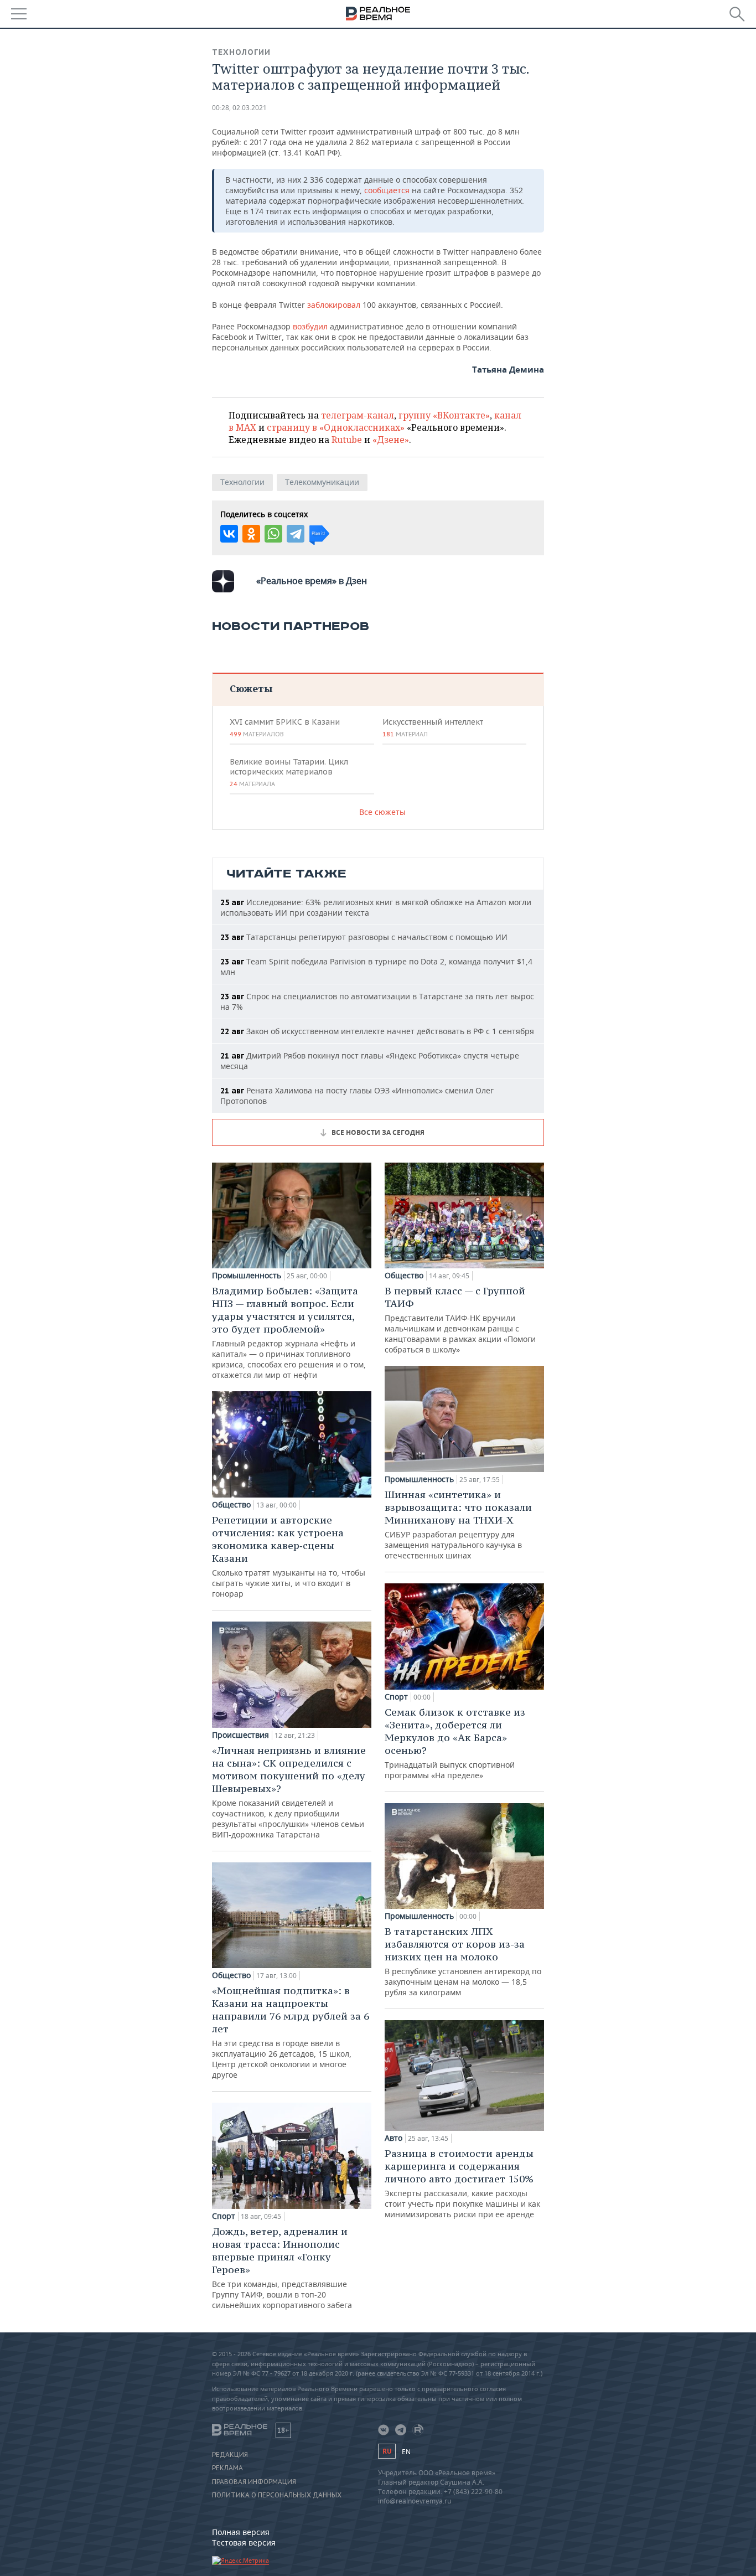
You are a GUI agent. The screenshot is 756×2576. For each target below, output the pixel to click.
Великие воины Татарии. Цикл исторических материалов (289, 772)
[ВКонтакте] (229, 534)
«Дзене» (391, 440)
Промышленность (247, 1276)
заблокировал (334, 305)
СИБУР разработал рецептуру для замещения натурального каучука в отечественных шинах (458, 1524)
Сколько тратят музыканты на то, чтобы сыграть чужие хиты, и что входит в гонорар (289, 1556)
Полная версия (241, 2532)
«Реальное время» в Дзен (312, 581)
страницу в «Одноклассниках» (336, 427)
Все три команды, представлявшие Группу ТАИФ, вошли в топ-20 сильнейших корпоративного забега (282, 2268)
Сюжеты (251, 688)
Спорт (224, 2216)
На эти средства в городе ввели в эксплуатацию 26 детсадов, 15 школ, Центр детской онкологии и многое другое (291, 2032)
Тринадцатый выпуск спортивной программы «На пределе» (455, 1743)
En (406, 2452)
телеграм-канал (358, 415)
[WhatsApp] (273, 534)
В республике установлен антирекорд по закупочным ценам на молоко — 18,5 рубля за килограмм (463, 1961)
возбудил (310, 326)
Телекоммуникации (322, 482)
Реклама (227, 2468)
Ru (387, 2451)
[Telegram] (296, 534)
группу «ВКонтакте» (444, 415)
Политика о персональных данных (277, 2495)
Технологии (241, 52)
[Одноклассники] (251, 534)
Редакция (230, 2455)
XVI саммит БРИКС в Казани (285, 727)
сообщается (387, 190)
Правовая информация (254, 2482)
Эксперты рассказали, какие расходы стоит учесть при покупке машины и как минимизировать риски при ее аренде (462, 2183)
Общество (231, 1505)
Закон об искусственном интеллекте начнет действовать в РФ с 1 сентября (377, 1031)
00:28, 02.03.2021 (239, 108)
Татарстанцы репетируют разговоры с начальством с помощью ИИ (364, 937)
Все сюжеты (382, 812)
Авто (393, 2138)
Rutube (347, 440)
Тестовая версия (244, 2543)
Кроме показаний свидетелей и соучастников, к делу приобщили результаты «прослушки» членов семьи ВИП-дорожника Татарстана (289, 1792)
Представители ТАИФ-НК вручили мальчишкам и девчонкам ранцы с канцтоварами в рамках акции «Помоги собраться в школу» (460, 1320)
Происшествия (240, 1735)
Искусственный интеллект (433, 727)
